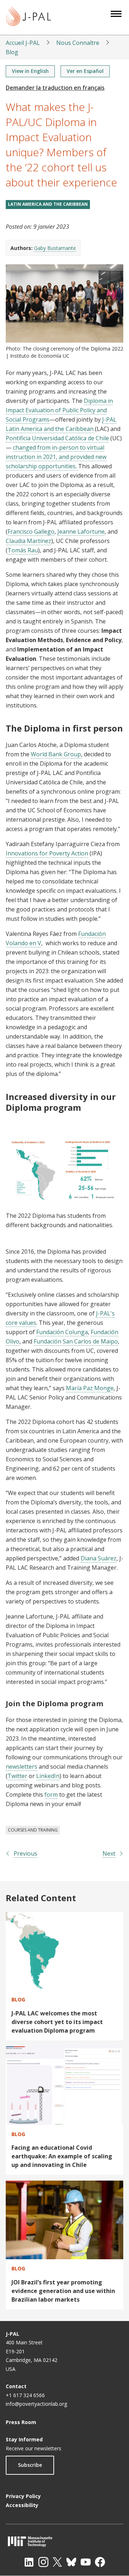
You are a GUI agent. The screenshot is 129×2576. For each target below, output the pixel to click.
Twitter (17, 1776)
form (51, 1795)
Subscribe (30, 2465)
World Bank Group (56, 754)
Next (109, 1853)
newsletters (21, 1767)
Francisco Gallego (31, 532)
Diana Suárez (99, 1558)
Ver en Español (85, 71)
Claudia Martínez (28, 541)
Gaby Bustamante (55, 248)
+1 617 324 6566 (25, 2395)
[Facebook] (100, 2562)
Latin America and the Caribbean (48, 204)
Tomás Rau (23, 550)
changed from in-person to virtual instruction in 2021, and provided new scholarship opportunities (56, 457)
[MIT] (64, 2541)
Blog (12, 52)
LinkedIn (48, 1776)
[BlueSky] (71, 2562)
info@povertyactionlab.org (36, 2404)
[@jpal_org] (43, 2562)
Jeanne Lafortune (81, 532)
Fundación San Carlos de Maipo (76, 1341)
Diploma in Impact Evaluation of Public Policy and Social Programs (59, 410)
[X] (57, 2562)
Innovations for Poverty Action (47, 853)
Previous (25, 1853)
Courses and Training (33, 1830)
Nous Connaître (78, 43)
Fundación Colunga (62, 1332)
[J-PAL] (28, 17)
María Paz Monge (90, 1388)
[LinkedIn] (29, 2562)
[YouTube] (86, 2562)
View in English (30, 71)
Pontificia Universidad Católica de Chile (57, 438)
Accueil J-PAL (23, 43)
